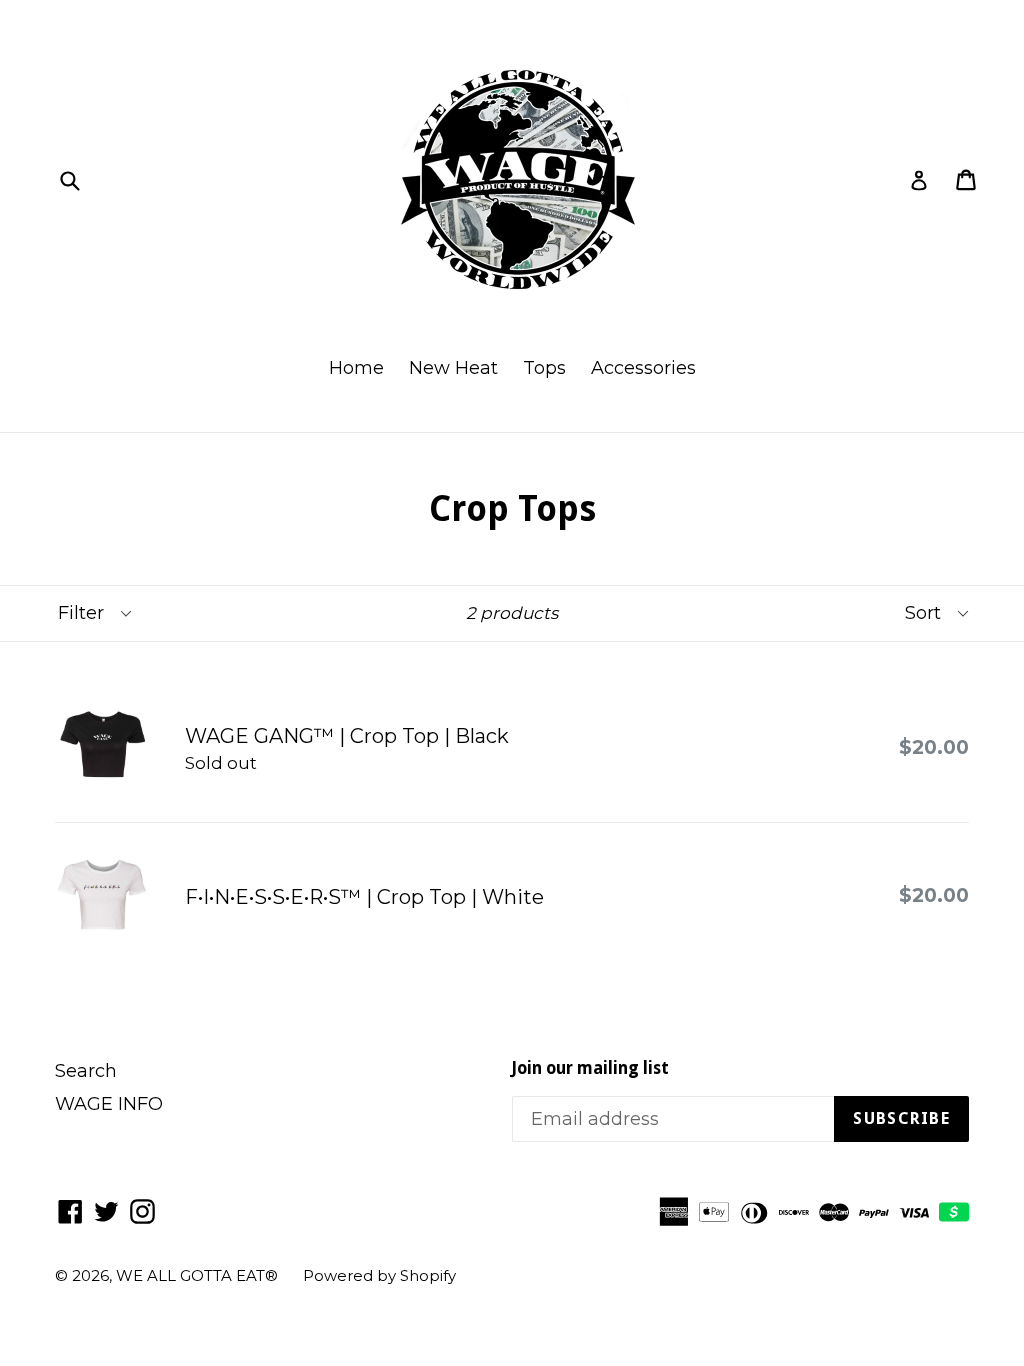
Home (356, 368)
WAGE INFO (109, 1104)
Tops (544, 368)
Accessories (643, 368)
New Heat (453, 368)
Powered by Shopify (379, 1275)
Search (86, 1071)
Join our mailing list (590, 1068)
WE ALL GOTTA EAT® (197, 1275)
